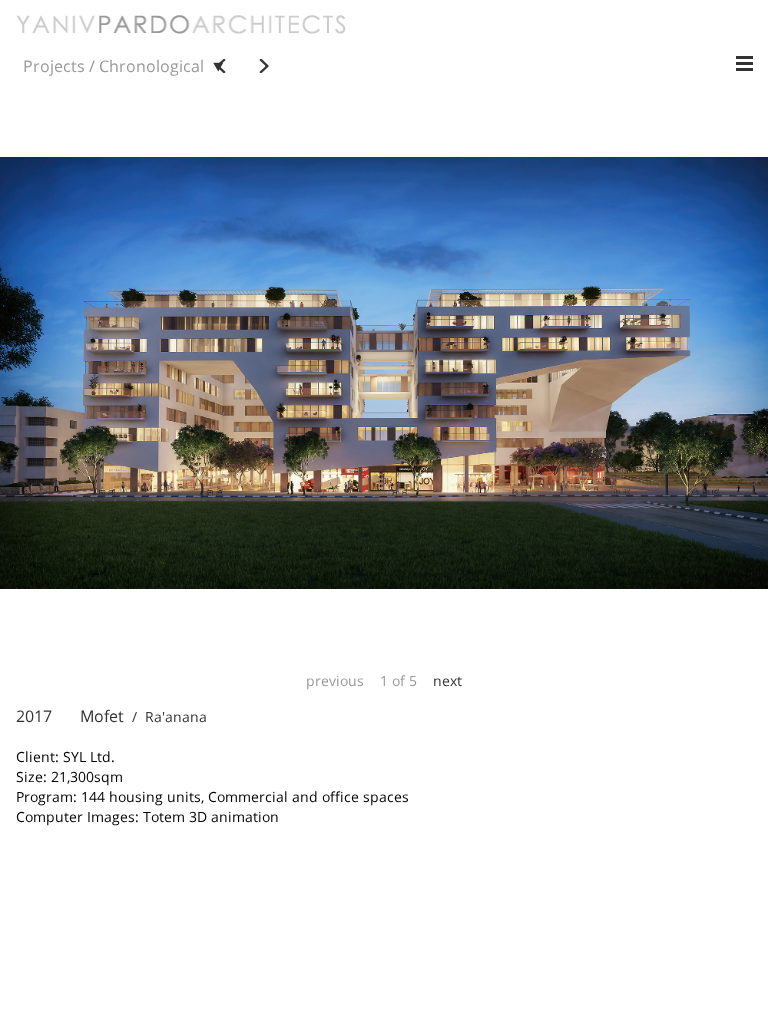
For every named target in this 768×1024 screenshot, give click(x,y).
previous (335, 680)
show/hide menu (744, 63)
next (447, 680)
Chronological (151, 66)
